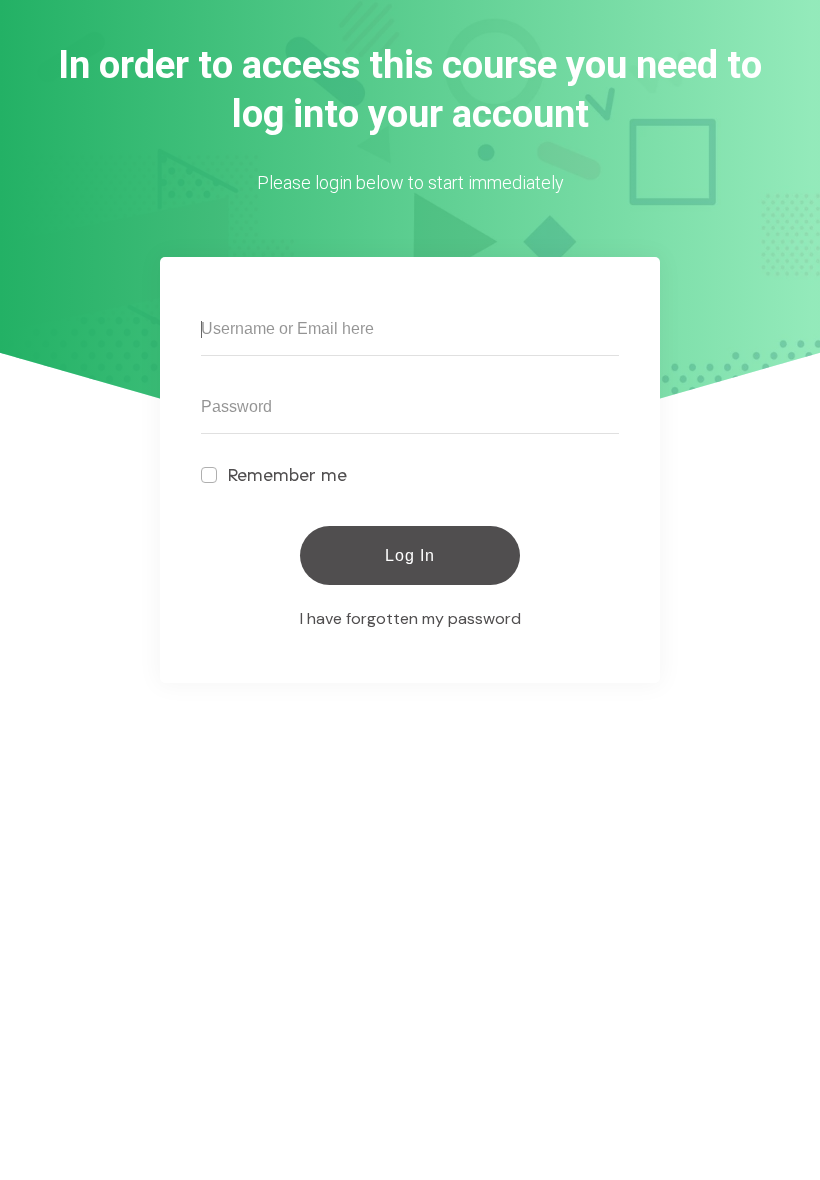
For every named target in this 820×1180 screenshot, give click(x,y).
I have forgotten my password (410, 618)
